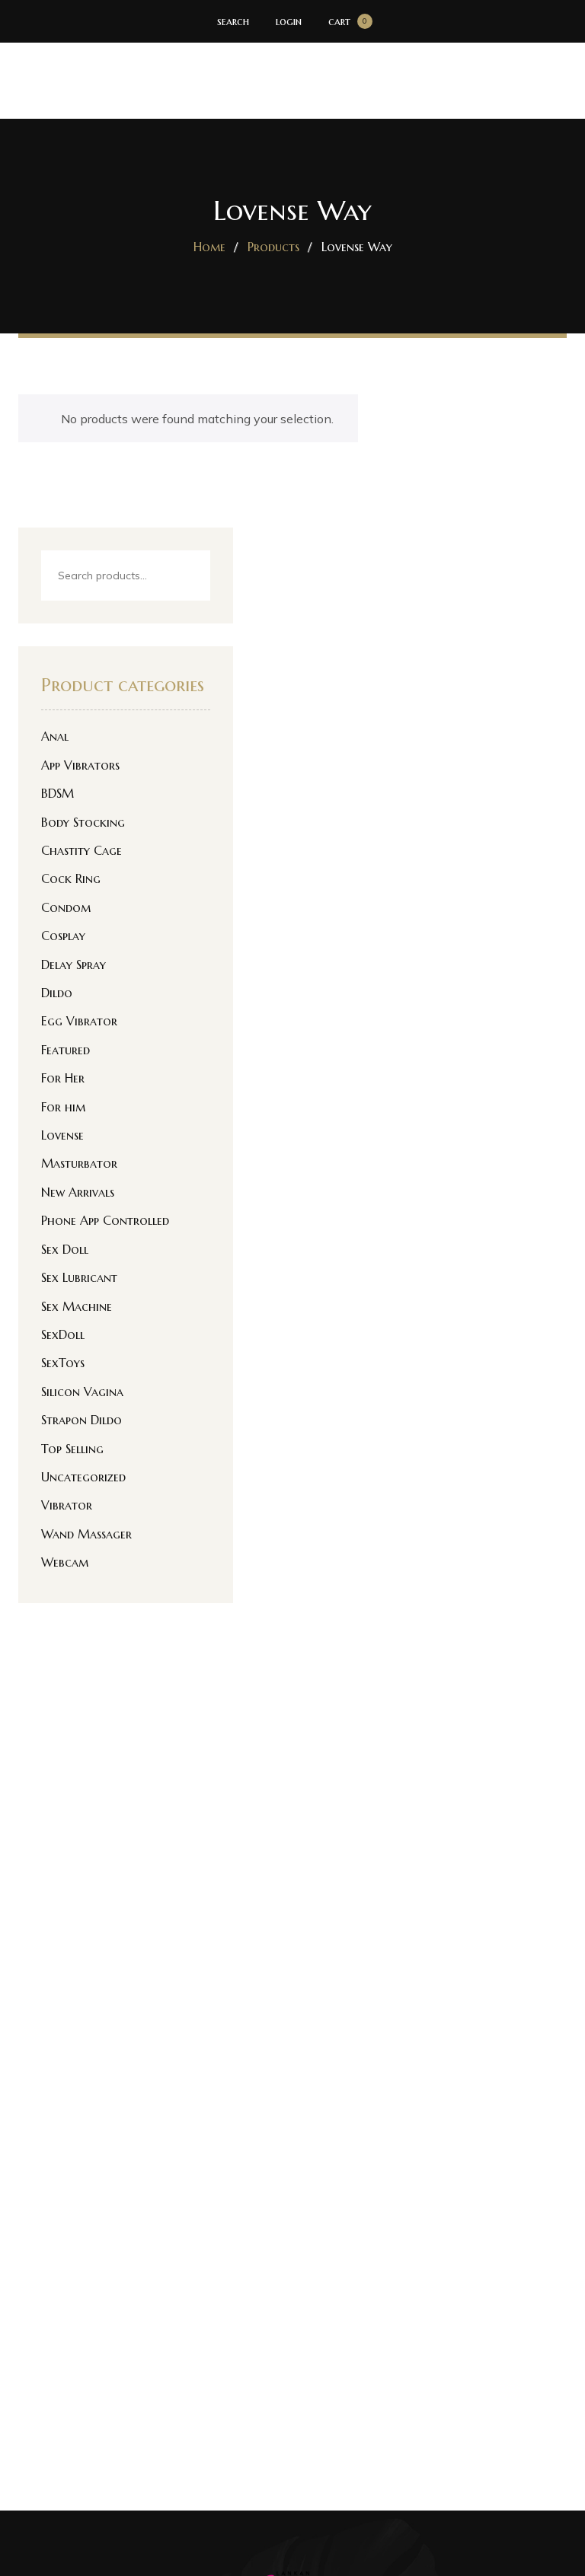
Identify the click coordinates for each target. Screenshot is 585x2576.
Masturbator (79, 1163)
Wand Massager (86, 1534)
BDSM (58, 793)
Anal (55, 736)
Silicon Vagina (82, 1392)
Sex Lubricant (79, 1277)
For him (63, 1107)
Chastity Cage (82, 850)
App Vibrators (80, 765)
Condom (66, 907)
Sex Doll (65, 1249)
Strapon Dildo (82, 1420)
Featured (66, 1050)
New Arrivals (78, 1192)
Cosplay (63, 936)
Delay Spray (74, 964)
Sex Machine (77, 1306)
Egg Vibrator (79, 1021)
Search (185, 577)
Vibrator (67, 1505)
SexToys (63, 1363)
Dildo (57, 993)
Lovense (62, 1135)
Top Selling (72, 1449)
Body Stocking (83, 822)
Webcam (65, 1562)
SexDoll (63, 1334)
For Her (63, 1078)
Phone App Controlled (105, 1220)
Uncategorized (83, 1477)
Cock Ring (71, 878)
